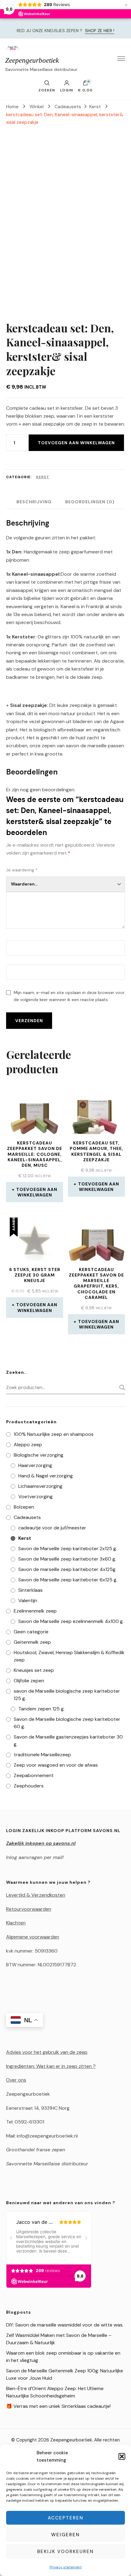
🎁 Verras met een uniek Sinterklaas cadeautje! (58, 2406)
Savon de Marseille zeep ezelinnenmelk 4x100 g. (71, 1621)
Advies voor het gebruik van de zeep (47, 2052)
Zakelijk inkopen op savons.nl (41, 1843)
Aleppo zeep (28, 1445)
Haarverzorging (35, 1465)
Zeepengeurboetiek (32, 60)
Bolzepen (24, 1507)
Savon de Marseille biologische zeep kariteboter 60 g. (67, 1723)
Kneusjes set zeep (34, 1670)
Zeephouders (29, 1786)
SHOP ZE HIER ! (100, 31)
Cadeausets (27, 1517)
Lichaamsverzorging (40, 1486)
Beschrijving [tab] (34, 502)
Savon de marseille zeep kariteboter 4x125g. (67, 1569)
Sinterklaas (30, 1590)
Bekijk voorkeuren (65, 2552)
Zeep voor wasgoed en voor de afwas (56, 1765)
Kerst (43, 477)
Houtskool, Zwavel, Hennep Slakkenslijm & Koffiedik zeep (69, 1656)
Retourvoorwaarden (29, 1909)
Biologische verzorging (39, 1455)
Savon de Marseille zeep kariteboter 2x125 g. (68, 1549)
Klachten (16, 1923)
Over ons (16, 2080)
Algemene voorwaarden (33, 1937)
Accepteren (66, 2518)
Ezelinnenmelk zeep (35, 1611)
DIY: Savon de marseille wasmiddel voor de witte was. (65, 2325)
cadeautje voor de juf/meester (52, 1528)
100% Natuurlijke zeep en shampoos (54, 1434)
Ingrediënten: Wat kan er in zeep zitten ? (51, 2066)
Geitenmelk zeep (32, 1642)
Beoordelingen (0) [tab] (90, 502)
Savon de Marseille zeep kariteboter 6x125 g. (68, 1580)
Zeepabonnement (34, 1775)
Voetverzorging (35, 1497)
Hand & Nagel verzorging (46, 1476)
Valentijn (28, 1600)
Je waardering (22, 870)
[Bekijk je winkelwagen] (85, 84)
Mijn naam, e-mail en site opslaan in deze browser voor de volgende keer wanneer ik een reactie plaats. (69, 996)
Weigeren (65, 2535)
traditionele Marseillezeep (42, 1755)
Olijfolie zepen (29, 1681)
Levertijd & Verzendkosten (36, 1895)
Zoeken (120, 1388)
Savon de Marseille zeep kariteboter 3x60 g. (67, 1559)
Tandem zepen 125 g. (41, 1709)
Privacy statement (66, 2567)
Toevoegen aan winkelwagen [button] (37, 1192)
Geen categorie (31, 1632)
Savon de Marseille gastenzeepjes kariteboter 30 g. (68, 1741)
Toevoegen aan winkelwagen (76, 443)
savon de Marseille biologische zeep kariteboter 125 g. (67, 1695)
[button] (122, 2456)
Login (67, 90)
